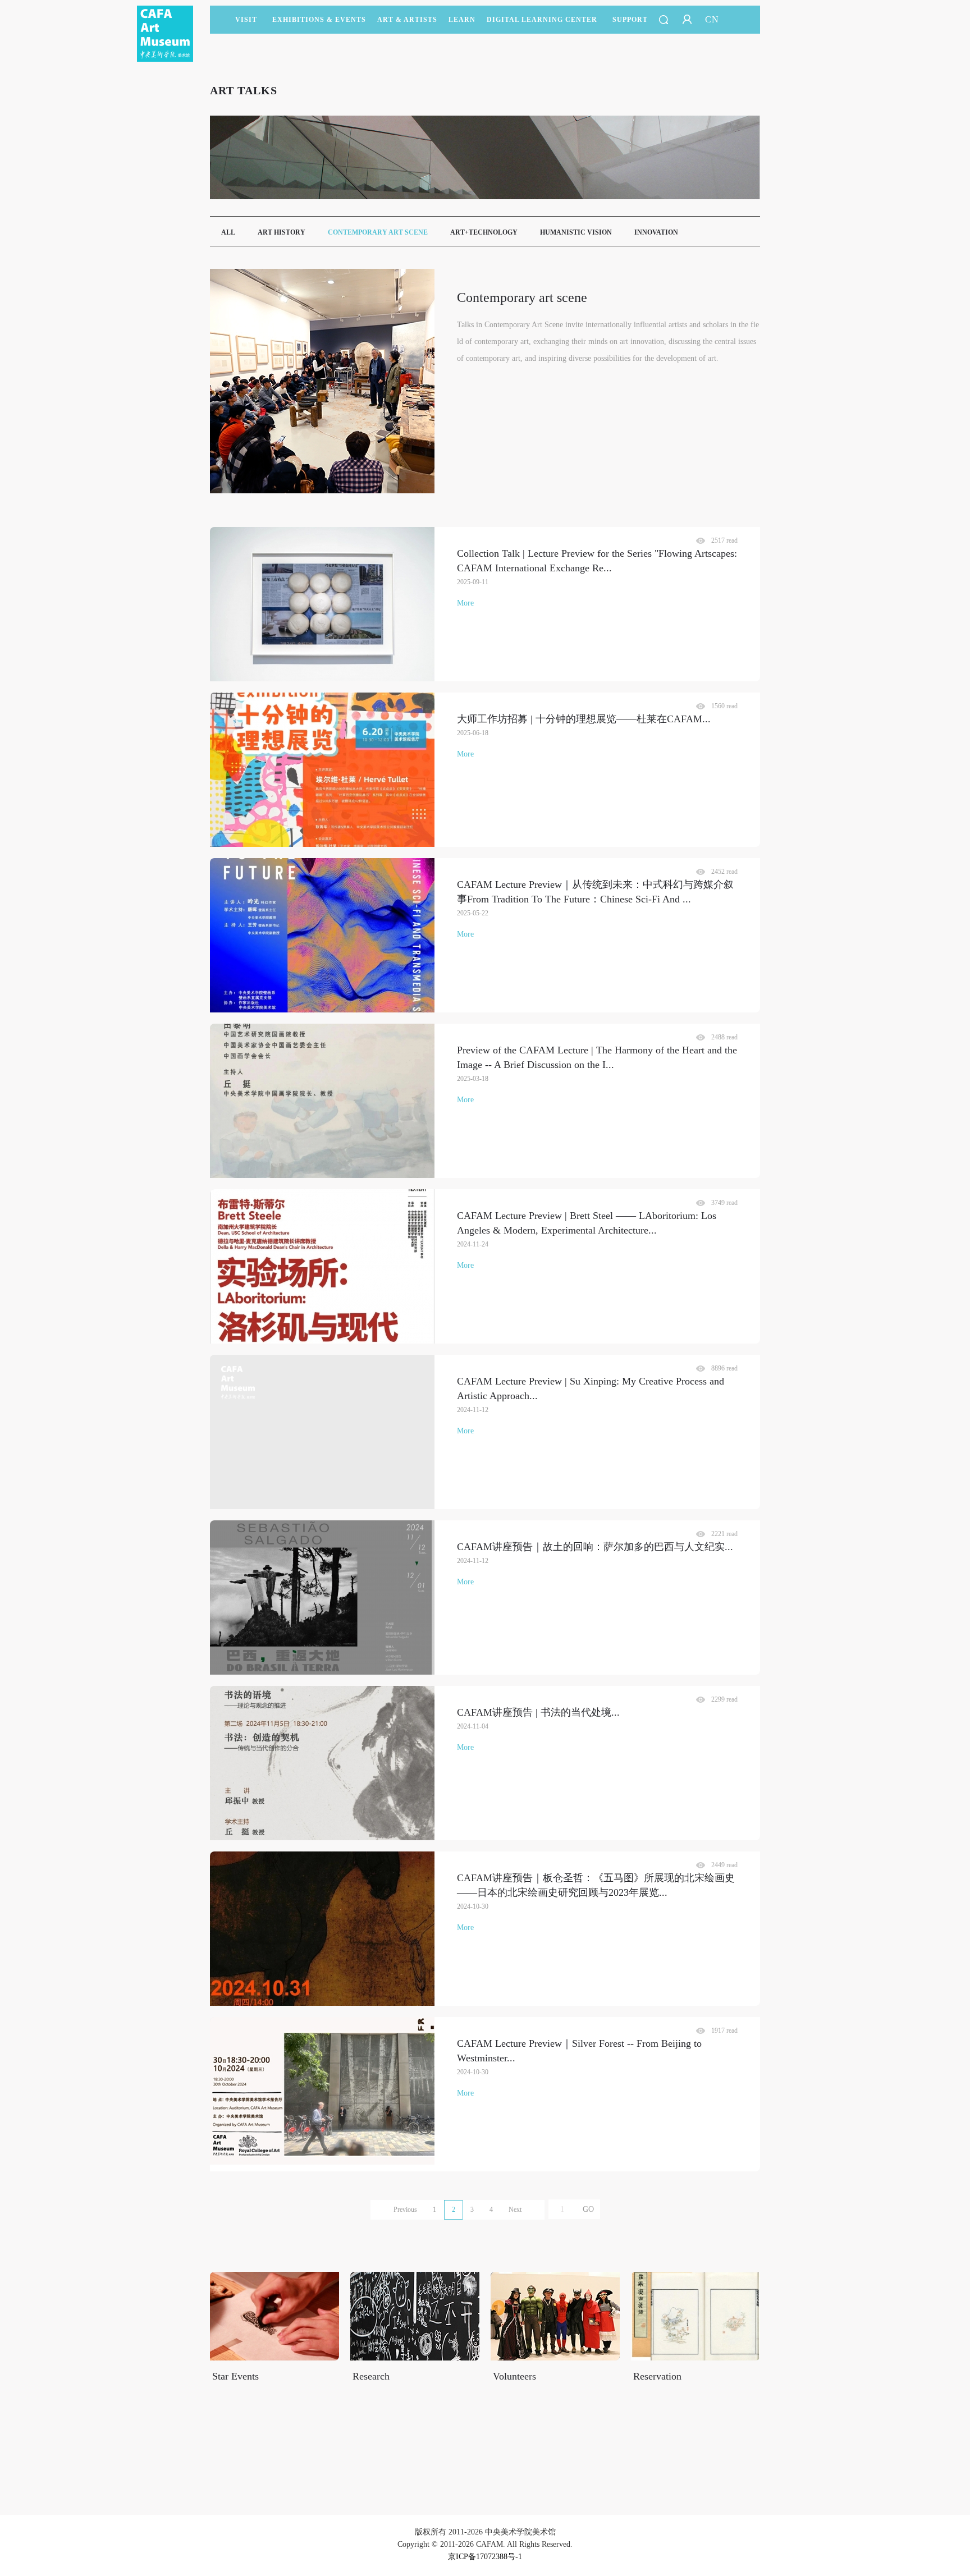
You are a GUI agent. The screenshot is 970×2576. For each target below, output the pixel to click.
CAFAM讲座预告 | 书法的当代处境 (538, 1712)
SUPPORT (630, 20)
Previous (405, 2210)
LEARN (462, 20)
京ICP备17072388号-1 (485, 2557)
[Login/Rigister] (687, 20)
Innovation (656, 232)
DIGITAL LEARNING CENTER (542, 20)
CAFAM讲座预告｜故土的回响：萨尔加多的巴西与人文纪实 (595, 1547)
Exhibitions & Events (319, 20)
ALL (228, 232)
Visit (246, 20)
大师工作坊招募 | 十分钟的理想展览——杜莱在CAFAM (584, 719)
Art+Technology (484, 232)
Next (515, 2210)
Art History (282, 232)
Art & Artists (407, 20)
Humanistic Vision (576, 232)
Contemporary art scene (378, 232)
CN (712, 19)
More (465, 603)
